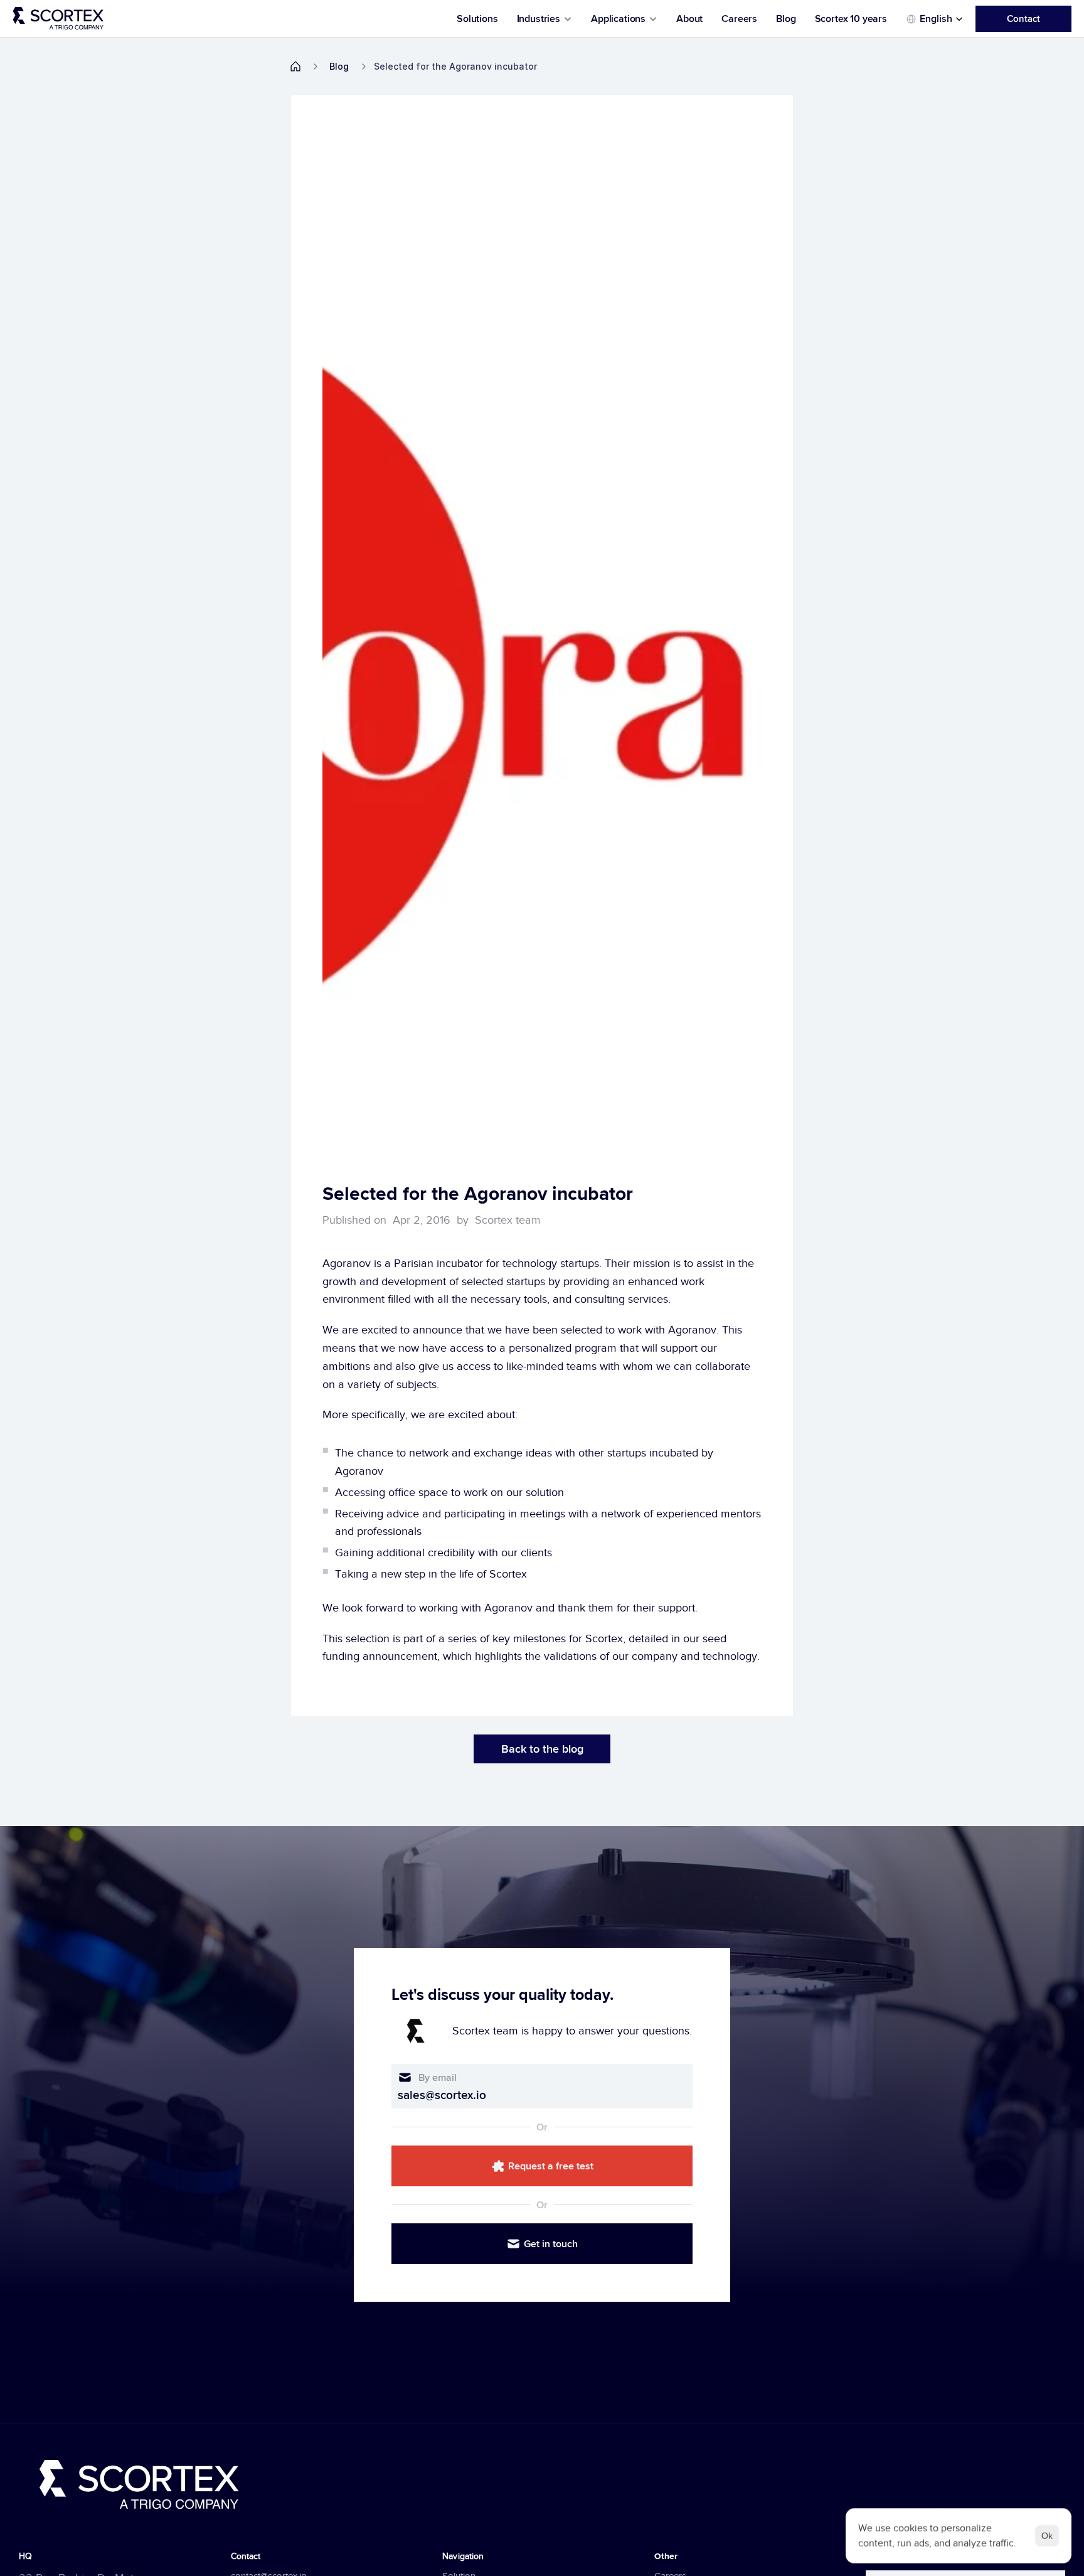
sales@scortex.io (442, 2095)
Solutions (477, 19)
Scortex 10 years (851, 19)
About (689, 19)
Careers (739, 19)
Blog (786, 19)
